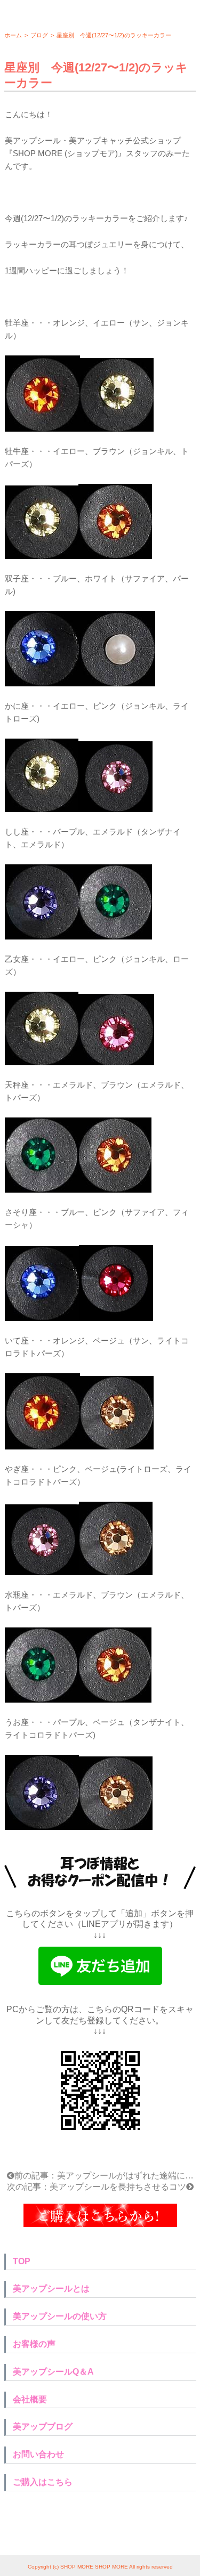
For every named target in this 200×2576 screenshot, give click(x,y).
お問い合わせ (38, 2454)
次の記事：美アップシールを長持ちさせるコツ (97, 2187)
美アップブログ (43, 2427)
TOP (22, 2261)
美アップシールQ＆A (53, 2372)
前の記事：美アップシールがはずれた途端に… (104, 2176)
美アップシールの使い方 (60, 2316)
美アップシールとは (51, 2289)
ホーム (13, 35)
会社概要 (30, 2399)
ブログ (39, 35)
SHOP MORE (77, 2567)
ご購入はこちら (43, 2482)
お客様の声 (34, 2344)
